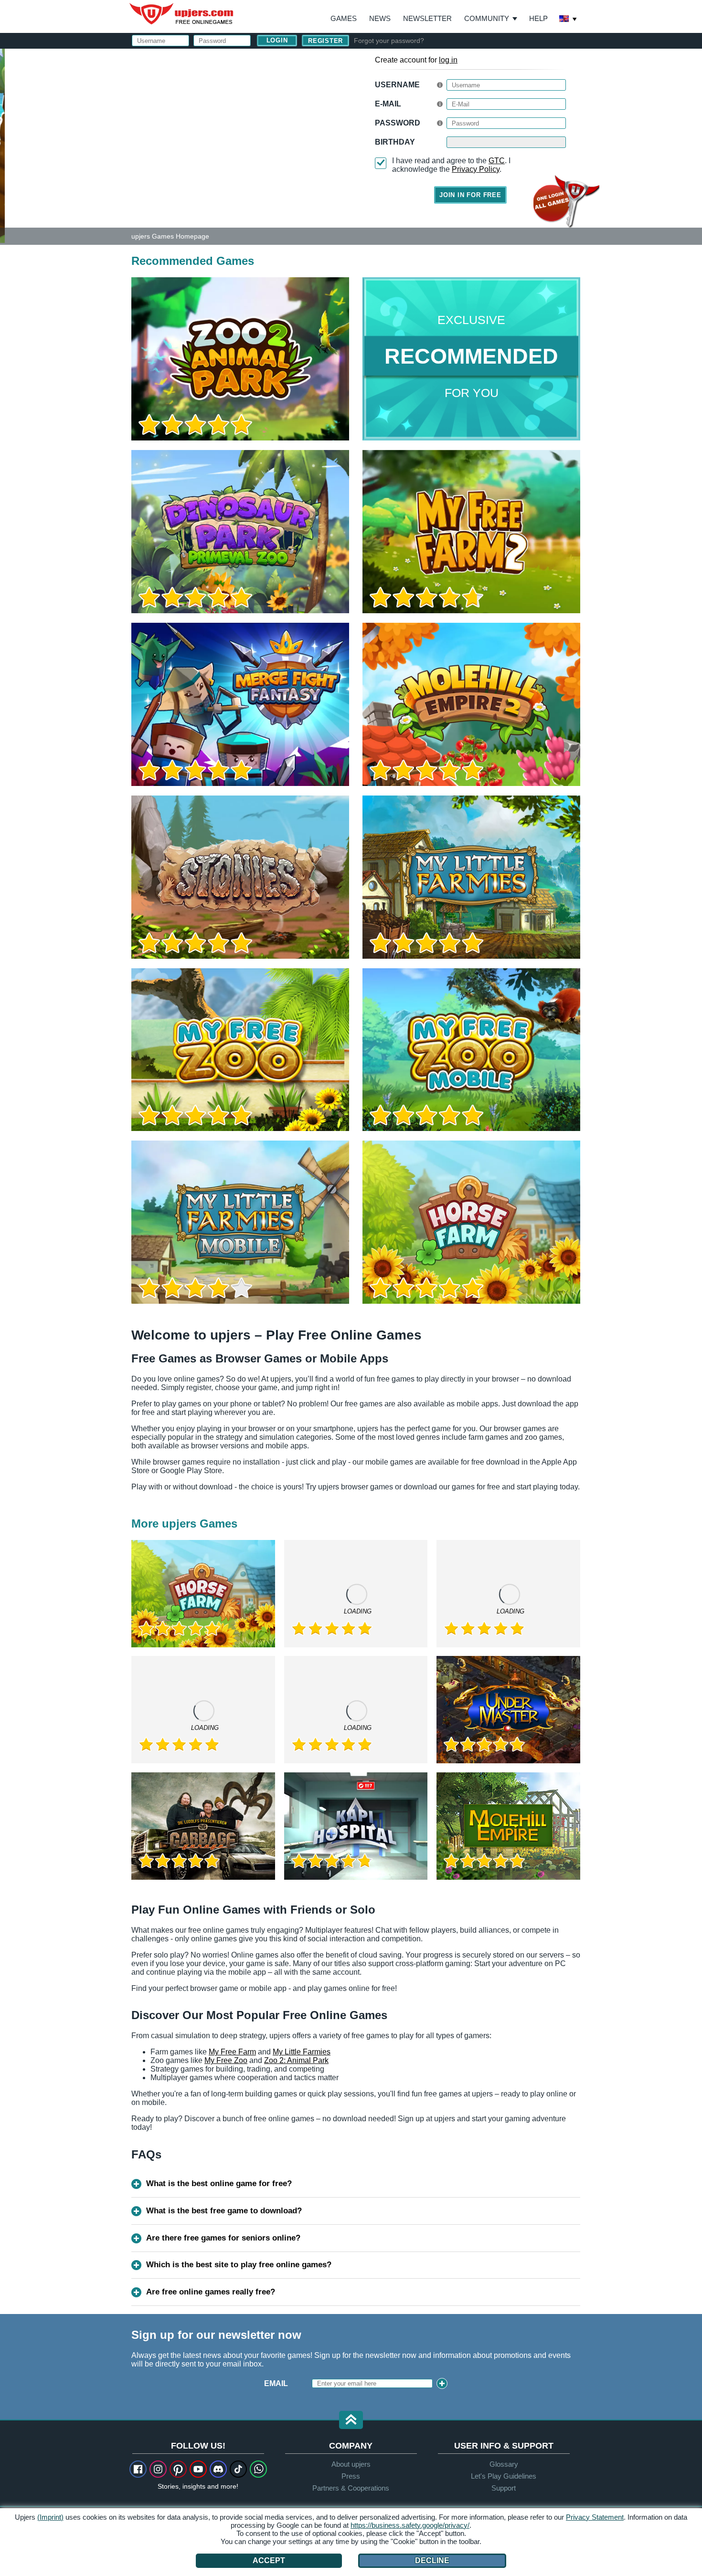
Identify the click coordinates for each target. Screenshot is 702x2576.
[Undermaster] (508, 1710)
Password (398, 123)
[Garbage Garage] (203, 1826)
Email (276, 2383)
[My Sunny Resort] (508, 1594)
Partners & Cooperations (351, 2488)
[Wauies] (356, 1594)
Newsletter (427, 18)
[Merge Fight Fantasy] (240, 704)
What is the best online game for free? (219, 2183)
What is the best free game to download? (224, 2211)
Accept (269, 2560)
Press (351, 2476)
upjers (182, 14)
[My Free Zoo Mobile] (471, 1050)
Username (397, 85)
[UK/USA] (568, 20)
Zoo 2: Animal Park (296, 2060)
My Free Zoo (226, 2060)
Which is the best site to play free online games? (239, 2265)
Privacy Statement (595, 2517)
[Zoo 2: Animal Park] (2, 145)
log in (448, 60)
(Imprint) (50, 2517)
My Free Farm (232, 2052)
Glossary (504, 2464)
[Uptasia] (203, 1710)
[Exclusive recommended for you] (471, 359)
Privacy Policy (476, 169)
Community (487, 18)
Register (325, 41)
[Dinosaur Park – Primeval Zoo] (240, 532)
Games (344, 18)
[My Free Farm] (356, 1710)
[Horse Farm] (471, 1222)
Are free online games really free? (211, 2292)
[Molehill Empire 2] (471, 704)
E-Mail (388, 104)
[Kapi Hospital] (356, 1826)
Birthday (395, 142)
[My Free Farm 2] (471, 532)
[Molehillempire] (508, 1826)
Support (504, 2488)
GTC (497, 161)
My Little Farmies (302, 2052)
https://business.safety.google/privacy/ (410, 2525)
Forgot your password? (389, 41)
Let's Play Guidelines (504, 2476)
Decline (432, 2560)
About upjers (351, 2464)
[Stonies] (240, 877)
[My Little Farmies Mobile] (240, 1222)
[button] (351, 2421)
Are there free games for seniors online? (223, 2238)
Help (538, 18)
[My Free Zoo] (240, 1050)
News (380, 18)
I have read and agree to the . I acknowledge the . (451, 165)
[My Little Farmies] (471, 877)
